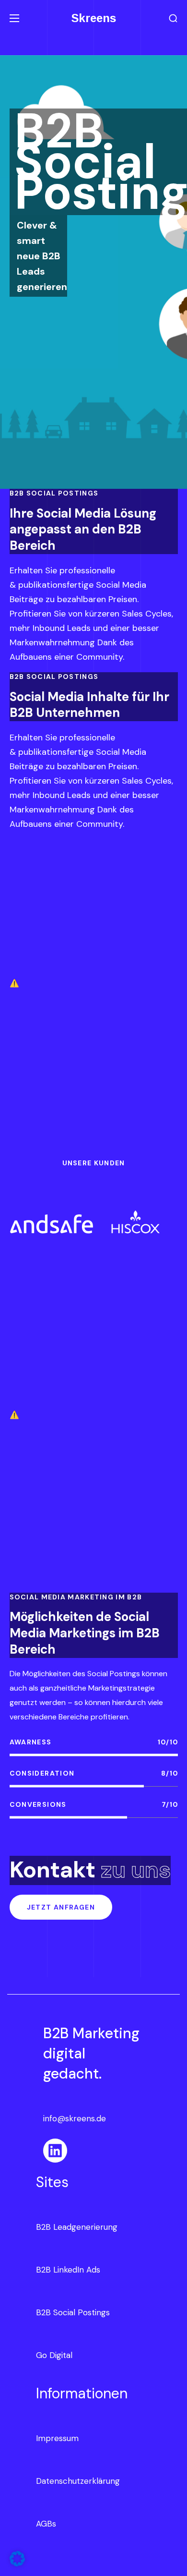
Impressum (57, 2438)
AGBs (46, 2524)
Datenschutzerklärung (78, 2481)
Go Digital (54, 2355)
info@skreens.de (75, 2118)
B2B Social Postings (73, 2312)
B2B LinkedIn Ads (68, 2270)
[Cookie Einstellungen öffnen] (17, 2564)
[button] (173, 18)
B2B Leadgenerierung (77, 2227)
